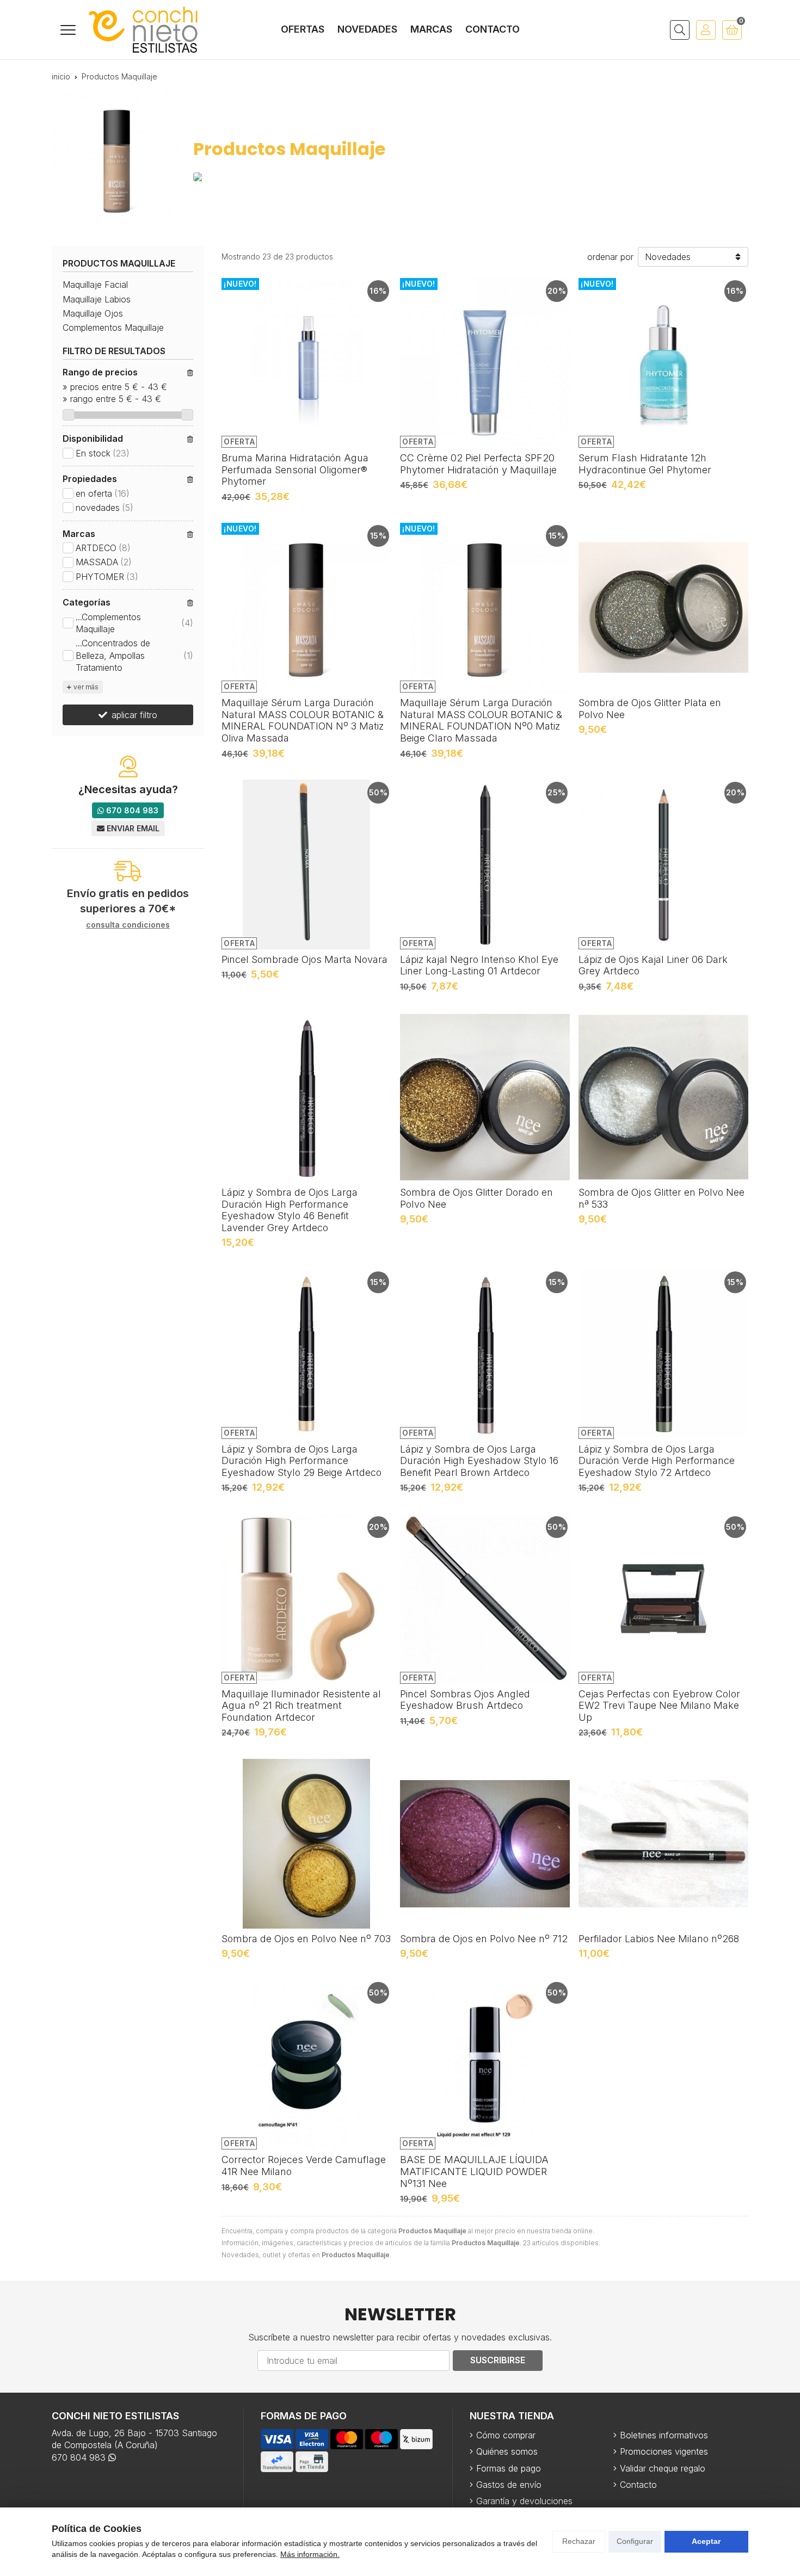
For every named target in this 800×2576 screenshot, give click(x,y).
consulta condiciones (128, 925)
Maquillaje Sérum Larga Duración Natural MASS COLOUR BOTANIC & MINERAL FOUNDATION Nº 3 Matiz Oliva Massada (303, 720)
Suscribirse (498, 2360)
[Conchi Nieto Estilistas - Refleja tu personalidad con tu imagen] (143, 30)
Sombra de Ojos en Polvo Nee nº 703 (306, 1939)
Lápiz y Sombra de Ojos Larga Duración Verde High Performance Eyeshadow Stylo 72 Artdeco (657, 1461)
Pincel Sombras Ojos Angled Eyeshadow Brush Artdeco (465, 1700)
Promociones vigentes (664, 2451)
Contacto (638, 2485)
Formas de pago (509, 2468)
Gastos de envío (509, 2485)
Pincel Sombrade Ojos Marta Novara (304, 959)
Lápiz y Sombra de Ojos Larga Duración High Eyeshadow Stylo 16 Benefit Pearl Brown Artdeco (479, 1461)
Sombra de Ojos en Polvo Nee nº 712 (484, 1939)
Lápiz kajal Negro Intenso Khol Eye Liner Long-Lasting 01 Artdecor (479, 965)
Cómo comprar (506, 2435)
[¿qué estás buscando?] (680, 30)
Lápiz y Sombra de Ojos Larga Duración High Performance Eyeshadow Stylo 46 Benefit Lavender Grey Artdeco (290, 1210)
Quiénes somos (507, 2451)
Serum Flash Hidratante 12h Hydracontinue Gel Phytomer (645, 464)
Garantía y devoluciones (524, 2501)
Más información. (310, 2554)
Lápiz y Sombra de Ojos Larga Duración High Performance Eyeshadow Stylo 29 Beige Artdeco (301, 1461)
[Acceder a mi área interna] (706, 30)
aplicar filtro (134, 715)
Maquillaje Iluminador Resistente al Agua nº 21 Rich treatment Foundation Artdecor (301, 1706)
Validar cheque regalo (663, 2468)
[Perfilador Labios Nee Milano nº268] (663, 1844)
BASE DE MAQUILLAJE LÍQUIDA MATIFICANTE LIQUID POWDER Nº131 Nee (474, 2171)
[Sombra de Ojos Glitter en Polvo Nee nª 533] (663, 1097)
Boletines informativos (664, 2435)
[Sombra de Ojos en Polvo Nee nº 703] (306, 1844)
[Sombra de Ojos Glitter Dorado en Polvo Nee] (485, 1097)
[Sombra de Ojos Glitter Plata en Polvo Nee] (663, 608)
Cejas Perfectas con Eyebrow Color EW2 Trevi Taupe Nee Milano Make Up (659, 1706)
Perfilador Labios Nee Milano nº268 (659, 1939)
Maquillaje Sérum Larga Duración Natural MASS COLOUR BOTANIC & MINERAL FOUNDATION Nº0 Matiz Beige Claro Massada (481, 720)
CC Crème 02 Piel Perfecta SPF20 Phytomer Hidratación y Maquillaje (478, 464)
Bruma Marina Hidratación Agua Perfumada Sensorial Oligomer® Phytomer (295, 470)
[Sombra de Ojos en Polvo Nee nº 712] (485, 1844)
